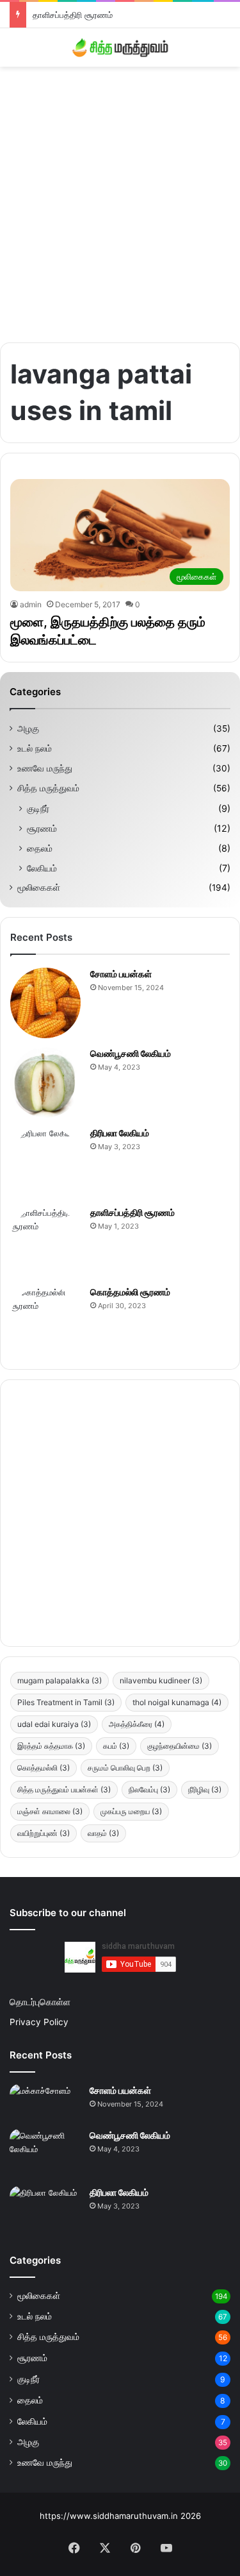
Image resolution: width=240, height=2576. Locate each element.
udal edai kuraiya (54, 1724)
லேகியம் (42, 868)
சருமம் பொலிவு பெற (125, 1768)
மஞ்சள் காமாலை (50, 1811)
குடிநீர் (38, 808)
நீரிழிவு (205, 1789)
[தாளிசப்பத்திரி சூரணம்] (45, 1242)
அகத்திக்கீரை (137, 1724)
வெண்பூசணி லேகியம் (131, 1053)
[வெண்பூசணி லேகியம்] (45, 1082)
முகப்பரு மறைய (131, 1811)
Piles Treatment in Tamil (66, 1702)
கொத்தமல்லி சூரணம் (130, 1292)
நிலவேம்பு (149, 1789)
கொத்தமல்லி (44, 1768)
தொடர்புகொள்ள (40, 2002)
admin (31, 604)
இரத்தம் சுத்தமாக (51, 1746)
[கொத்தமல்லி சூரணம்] (45, 1321)
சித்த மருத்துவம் (48, 788)
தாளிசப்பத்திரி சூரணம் (73, 15)
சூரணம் (42, 828)
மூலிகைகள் (39, 888)
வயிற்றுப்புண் (44, 1833)
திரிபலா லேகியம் (120, 1133)
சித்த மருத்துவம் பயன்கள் (64, 1789)
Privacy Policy (39, 2022)
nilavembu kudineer (161, 1680)
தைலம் (40, 848)
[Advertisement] (120, 200)
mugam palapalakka (60, 1680)
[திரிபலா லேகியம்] (45, 1162)
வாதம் (103, 1833)
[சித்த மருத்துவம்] (120, 47)
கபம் (116, 1746)
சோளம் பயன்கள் (121, 974)
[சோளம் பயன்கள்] (45, 1003)
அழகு (28, 728)
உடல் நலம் (35, 748)
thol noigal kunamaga (177, 1702)
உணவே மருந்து (45, 768)
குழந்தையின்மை (180, 1746)
